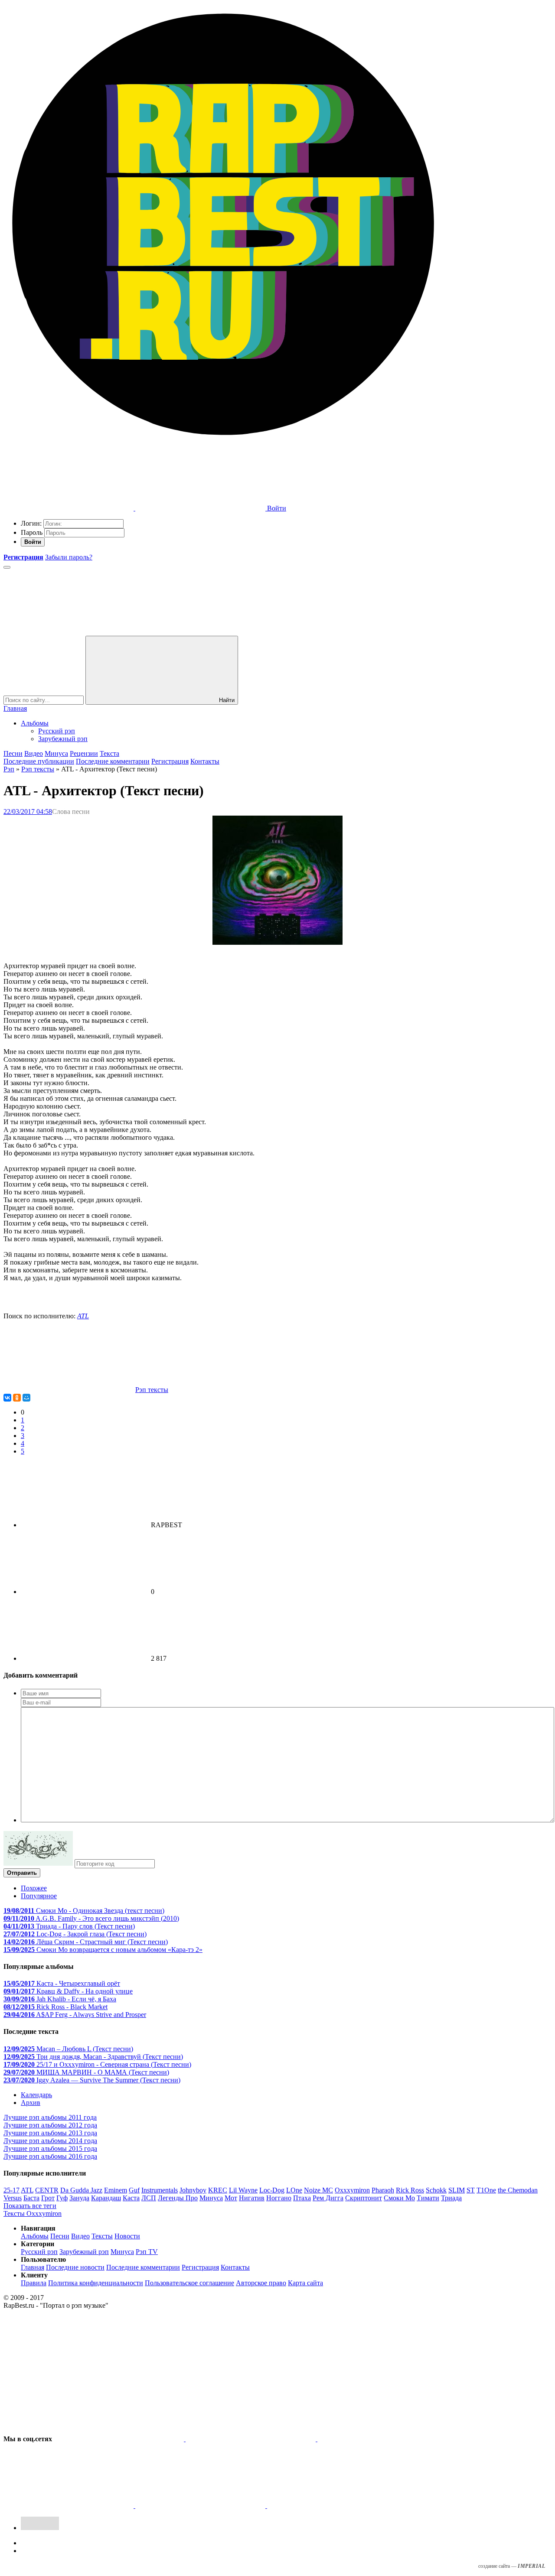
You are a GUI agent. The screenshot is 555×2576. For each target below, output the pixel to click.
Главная (15, 708)
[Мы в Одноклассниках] (201, 2506)
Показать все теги (30, 2206)
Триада (451, 2198)
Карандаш (106, 2198)
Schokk (436, 2190)
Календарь (36, 2095)
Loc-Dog (272, 2190)
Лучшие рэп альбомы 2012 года (50, 2125)
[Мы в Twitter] (251, 2439)
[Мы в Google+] (69, 2506)
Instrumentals (160, 2190)
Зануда (79, 2198)
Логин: (31, 523)
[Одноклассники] (17, 1398)
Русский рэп (57, 731)
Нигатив (252, 2198)
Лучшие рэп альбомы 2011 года (50, 2117)
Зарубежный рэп (63, 739)
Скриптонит (364, 2198)
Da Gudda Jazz (81, 2190)
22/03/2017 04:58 (28, 812)
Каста (131, 2198)
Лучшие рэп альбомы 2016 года (50, 2156)
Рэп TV (147, 2252)
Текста (109, 753)
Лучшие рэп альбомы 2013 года (50, 2133)
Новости (127, 2236)
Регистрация (170, 761)
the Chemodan (518, 2190)
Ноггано (279, 2198)
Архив (31, 2103)
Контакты (205, 761)
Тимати (428, 2198)
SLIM (457, 2190)
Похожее (34, 1888)
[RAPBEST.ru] (223, 441)
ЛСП (149, 2198)
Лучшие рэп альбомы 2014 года (50, 2141)
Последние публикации (39, 761)
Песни (13, 753)
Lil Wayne (243, 2190)
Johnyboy (193, 2190)
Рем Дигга (328, 2198)
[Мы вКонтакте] (120, 2439)
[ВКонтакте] (7, 1398)
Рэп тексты (38, 769)
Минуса (56, 753)
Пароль (32, 532)
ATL (83, 1316)
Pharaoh (383, 2190)
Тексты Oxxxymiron (33, 2213)
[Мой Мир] (26, 1398)
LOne (294, 2190)
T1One (486, 2190)
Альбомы (35, 723)
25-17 (11, 2190)
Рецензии (84, 753)
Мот (231, 2198)
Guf (134, 2190)
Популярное (39, 1896)
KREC (218, 2190)
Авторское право (261, 2283)
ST (471, 2190)
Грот (48, 2198)
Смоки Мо (399, 2198)
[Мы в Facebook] (382, 2439)
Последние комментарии (113, 761)
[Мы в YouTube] (332, 2506)
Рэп (9, 769)
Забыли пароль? (69, 557)
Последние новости (75, 2267)
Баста (31, 2198)
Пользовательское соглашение (189, 2283)
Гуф (62, 2198)
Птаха (302, 2198)
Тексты (102, 2236)
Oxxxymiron (352, 2190)
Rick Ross (410, 2190)
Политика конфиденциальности (96, 2283)
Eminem (116, 2190)
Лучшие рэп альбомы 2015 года (50, 2148)
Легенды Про (178, 2198)
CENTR (47, 2190)
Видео (34, 753)
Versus (13, 2198)
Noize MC (318, 2190)
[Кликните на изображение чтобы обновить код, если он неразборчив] (38, 1863)
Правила (34, 2283)
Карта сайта (305, 2283)
